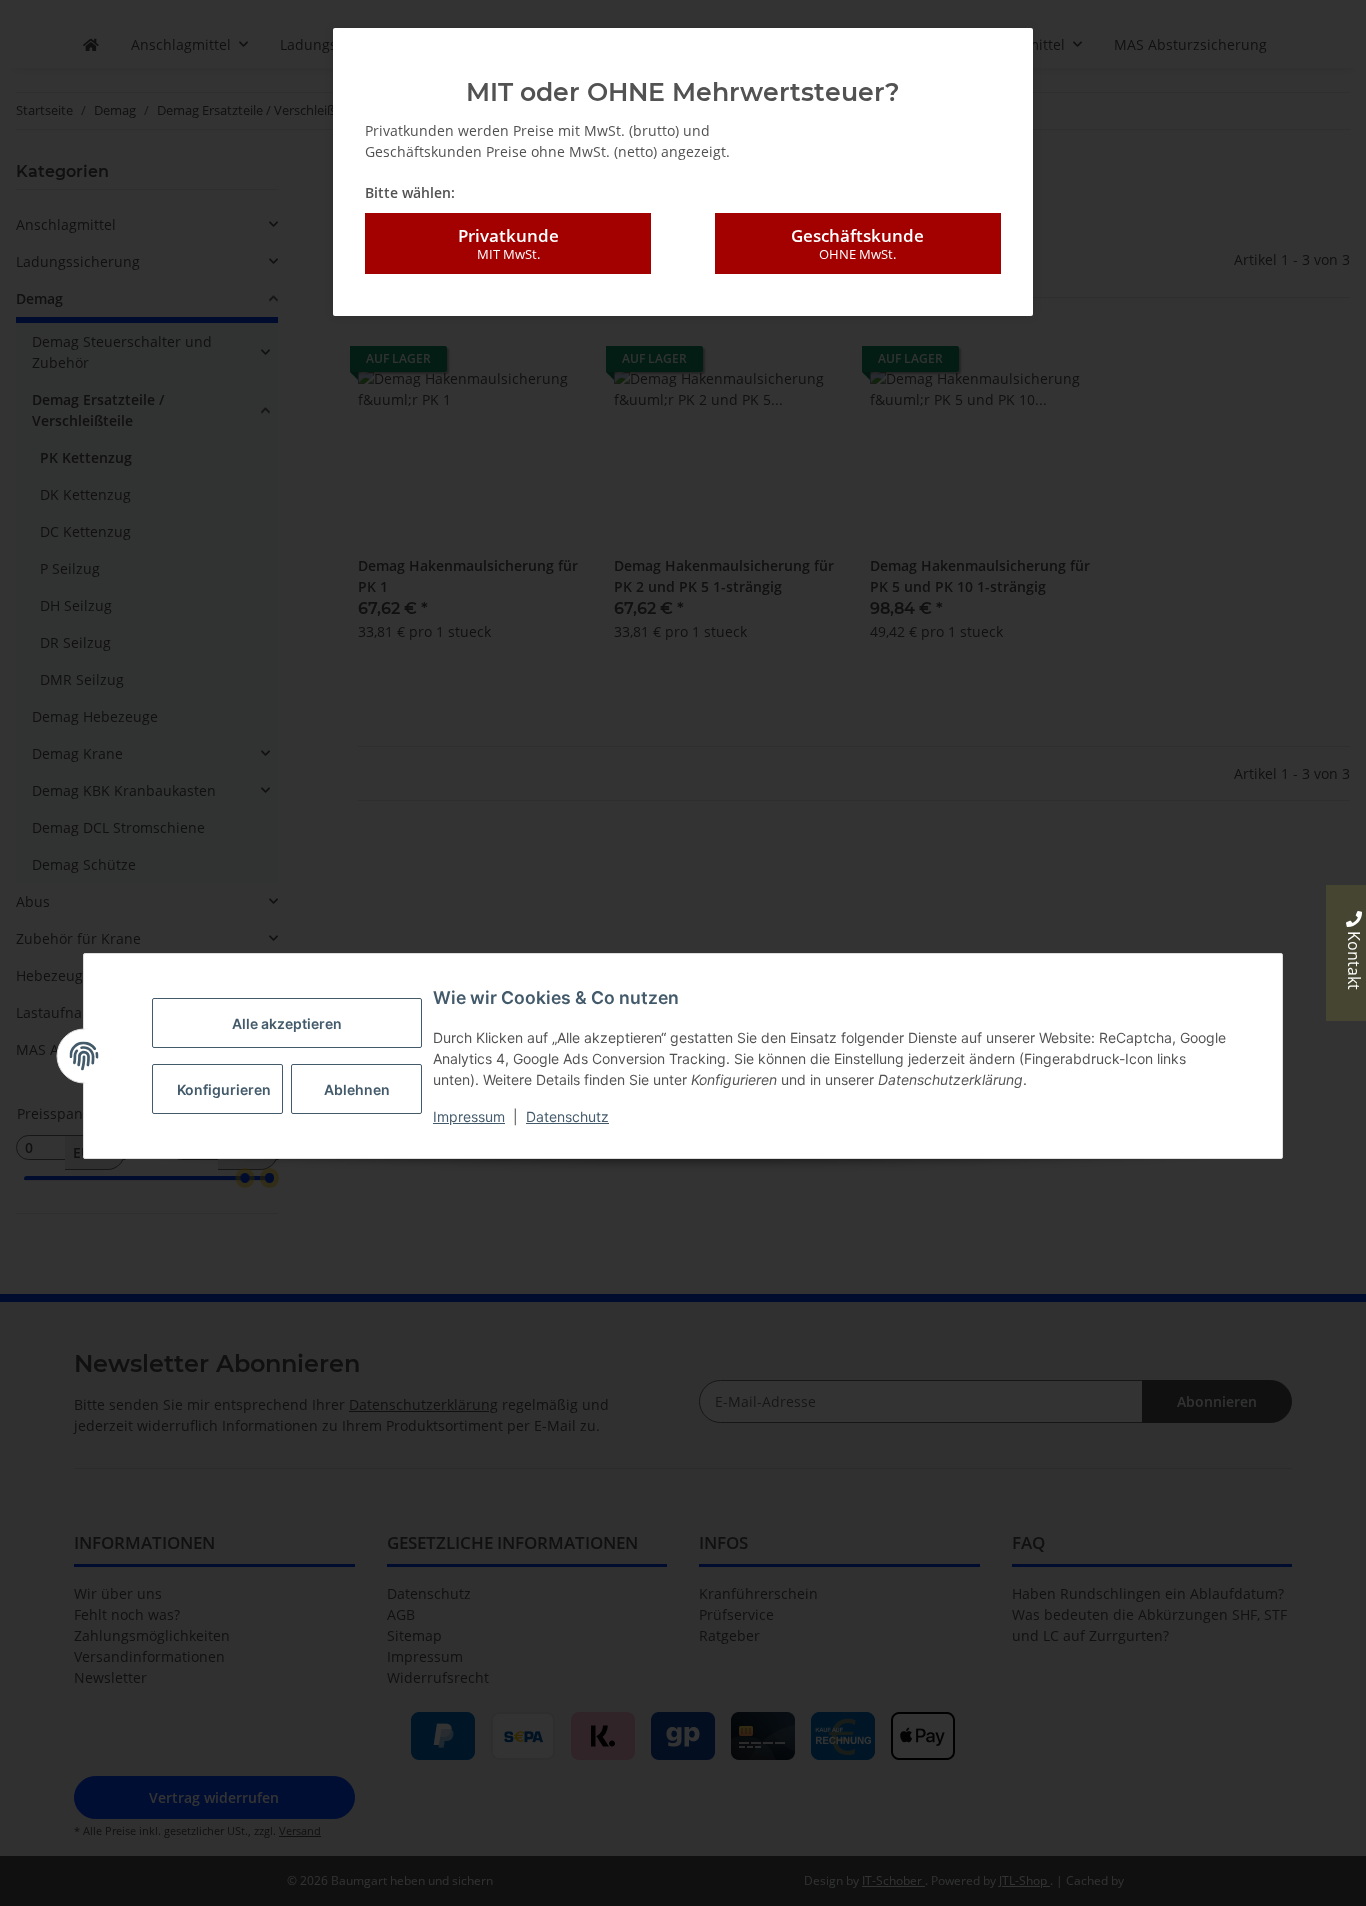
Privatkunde (508, 243)
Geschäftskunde (857, 243)
